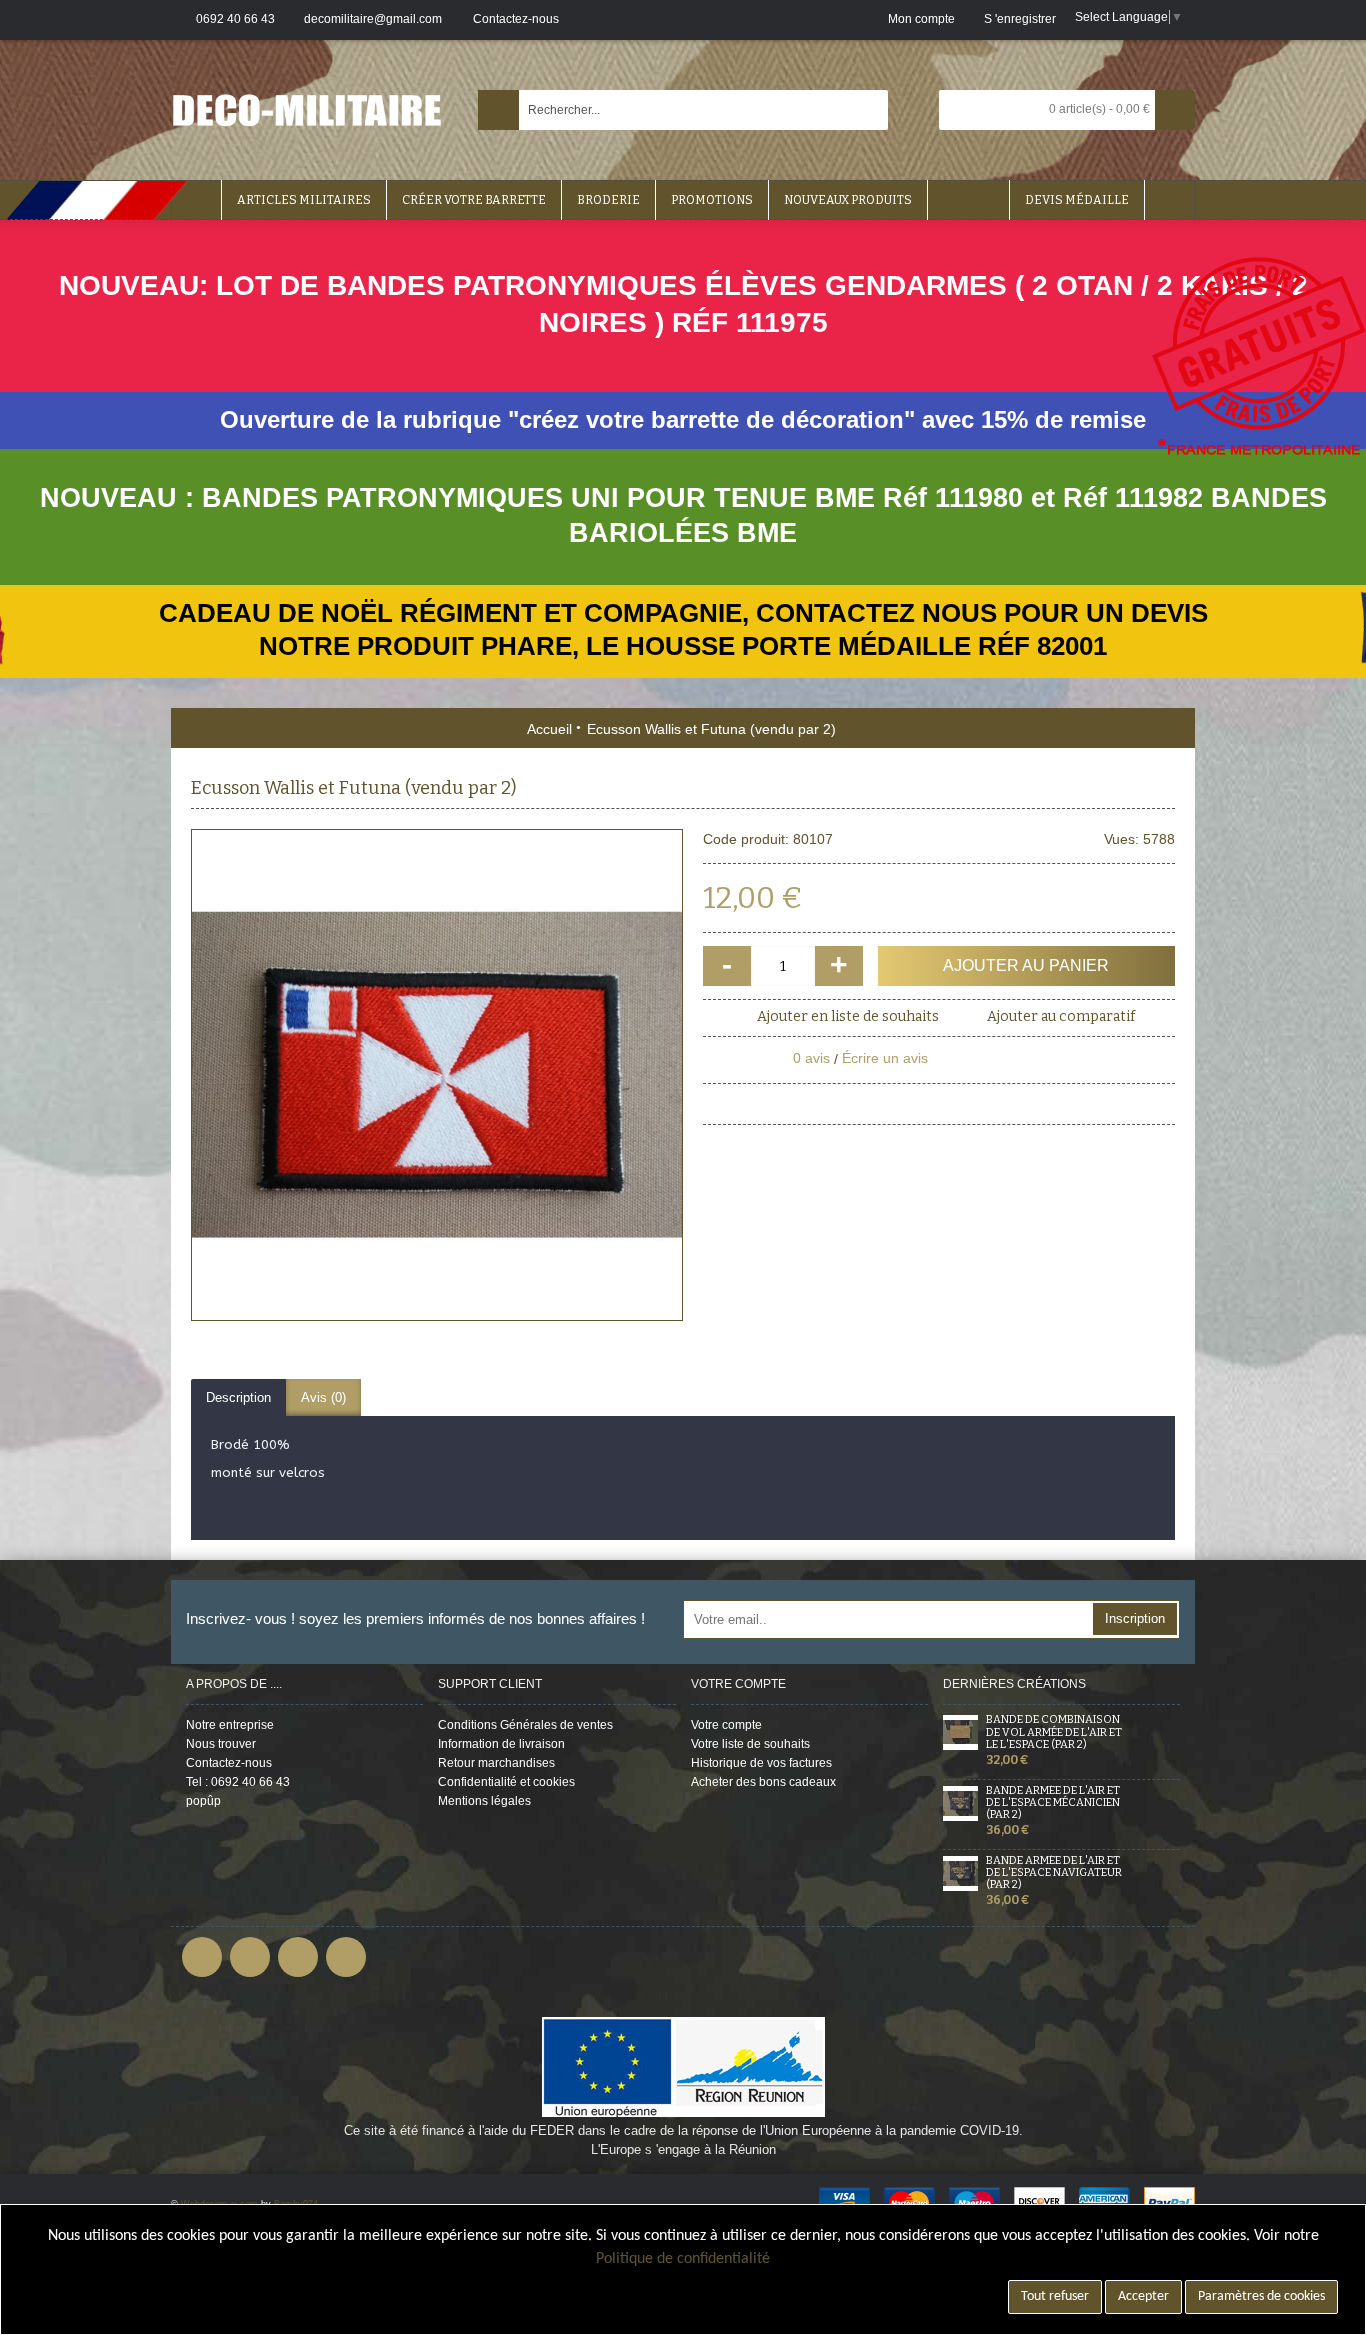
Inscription (1135, 1618)
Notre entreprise (230, 1725)
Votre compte (726, 1725)
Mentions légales (484, 1801)
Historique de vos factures (761, 1763)
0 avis (811, 1058)
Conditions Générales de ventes (525, 1725)
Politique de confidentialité (683, 2259)
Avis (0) (323, 1397)
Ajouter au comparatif (1061, 1016)
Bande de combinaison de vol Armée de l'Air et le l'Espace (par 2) (1054, 1732)
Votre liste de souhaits (750, 1744)
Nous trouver (221, 1744)
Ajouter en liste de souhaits (848, 1016)
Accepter (1143, 2296)
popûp (203, 1801)
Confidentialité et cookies (506, 1782)
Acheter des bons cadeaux (763, 1782)
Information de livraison (501, 1744)
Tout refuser (1055, 2296)
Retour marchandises (496, 1763)
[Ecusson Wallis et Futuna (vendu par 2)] (437, 1075)
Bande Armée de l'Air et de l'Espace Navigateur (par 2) (1054, 1873)
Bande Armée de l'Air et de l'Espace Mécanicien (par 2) (1053, 1803)
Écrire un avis (885, 1058)
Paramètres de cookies (1261, 2296)
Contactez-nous (229, 1763)
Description (238, 1397)
